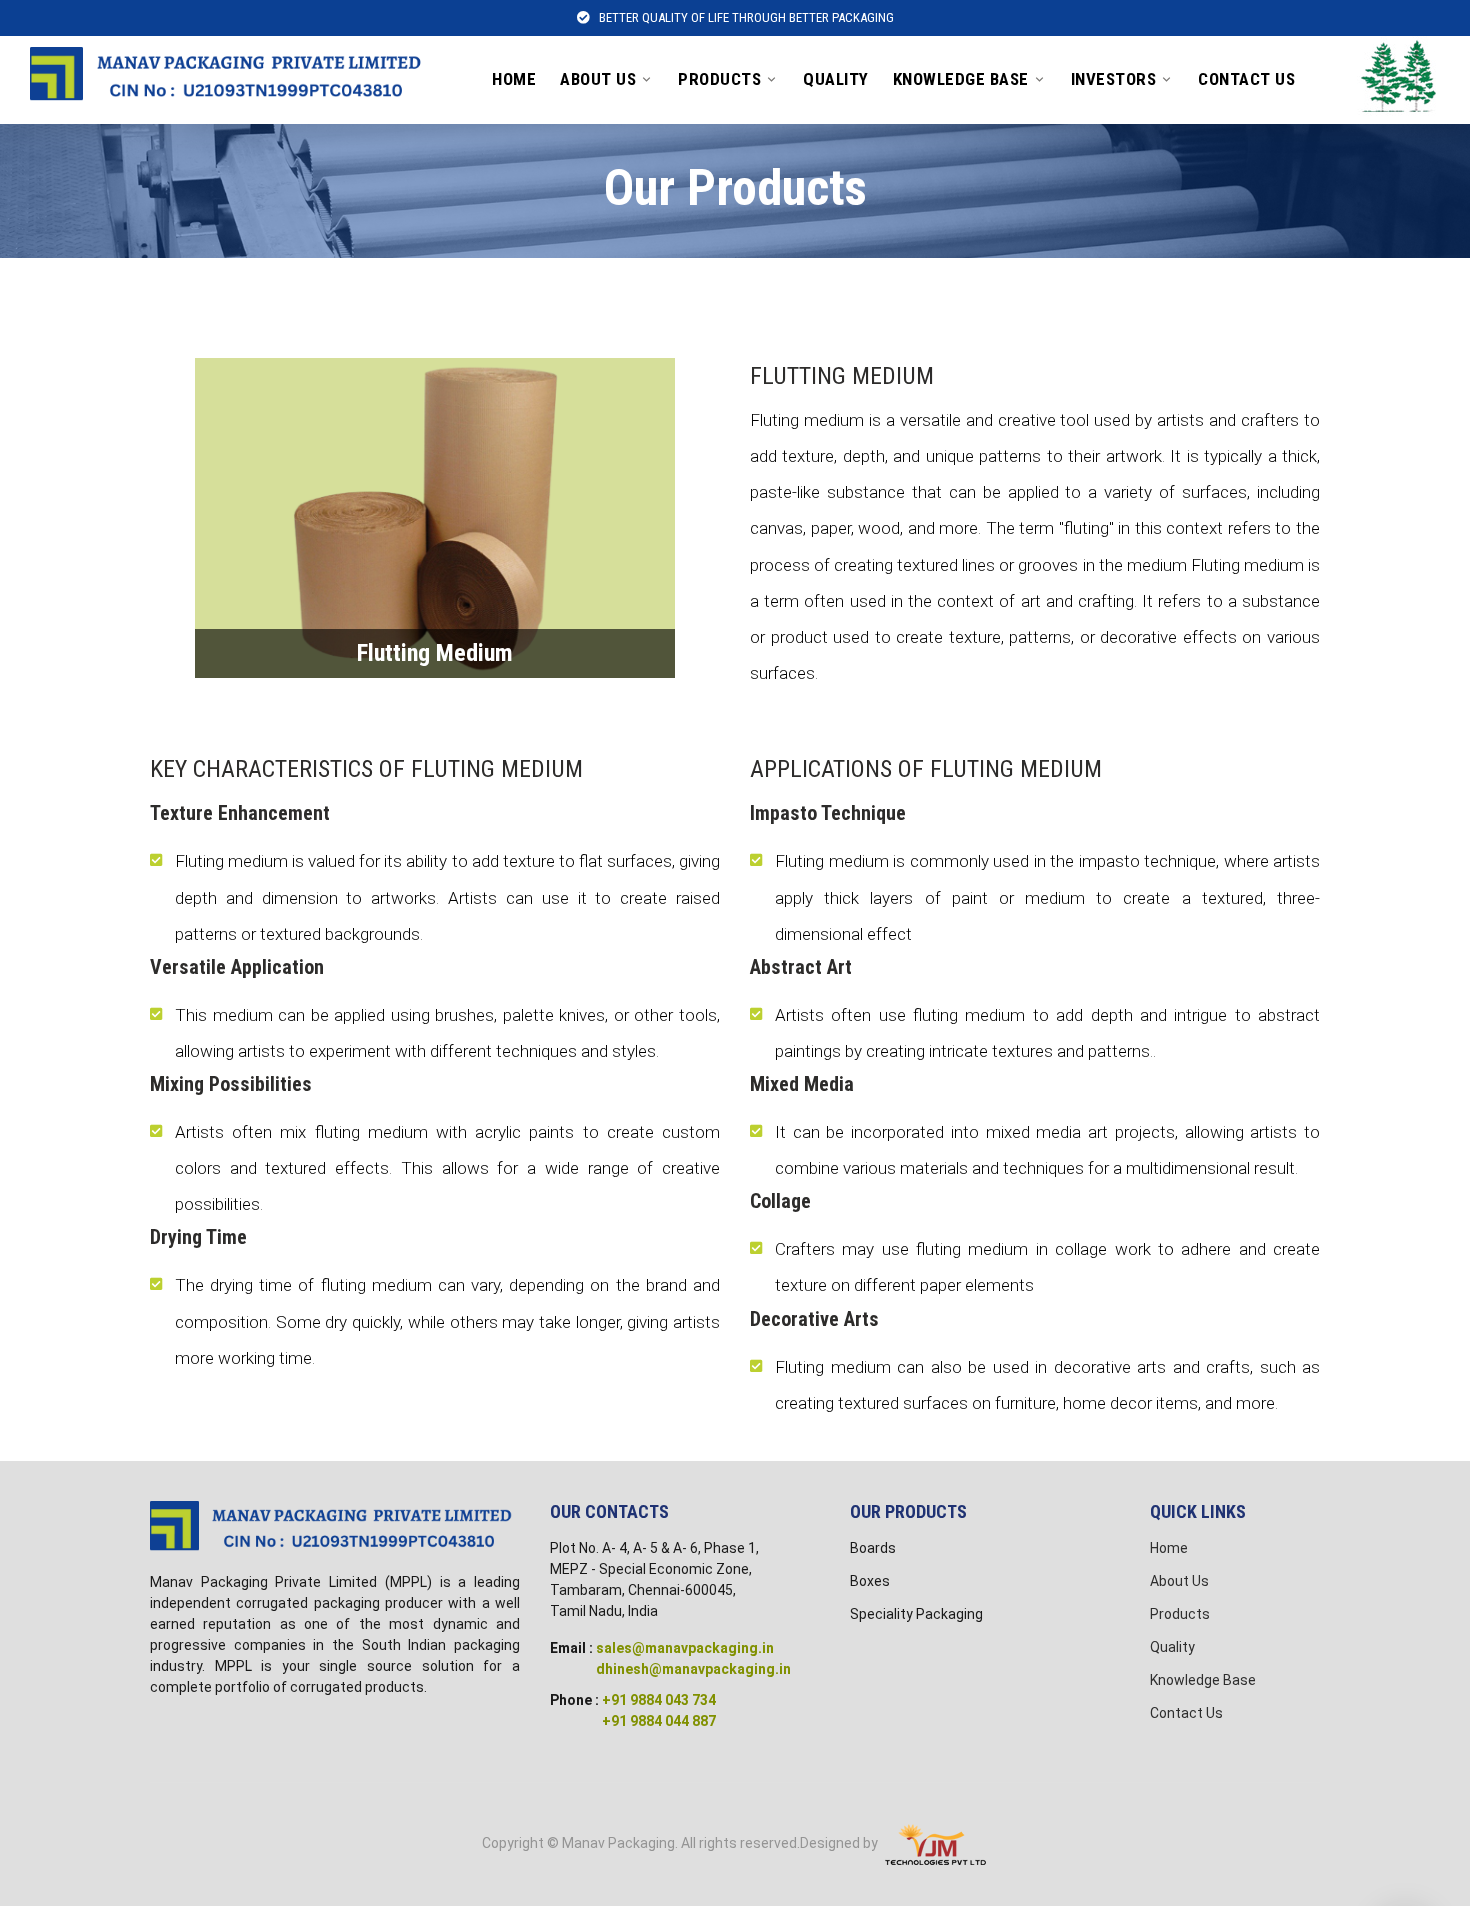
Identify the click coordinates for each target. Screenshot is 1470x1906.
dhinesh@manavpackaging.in (693, 1669)
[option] (435, 518)
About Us (598, 79)
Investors (1114, 79)
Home (514, 79)
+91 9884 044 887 (659, 1721)
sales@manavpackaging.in (685, 1648)
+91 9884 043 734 (659, 1700)
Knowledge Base (961, 79)
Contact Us (1246, 79)
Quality (836, 79)
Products (719, 79)
